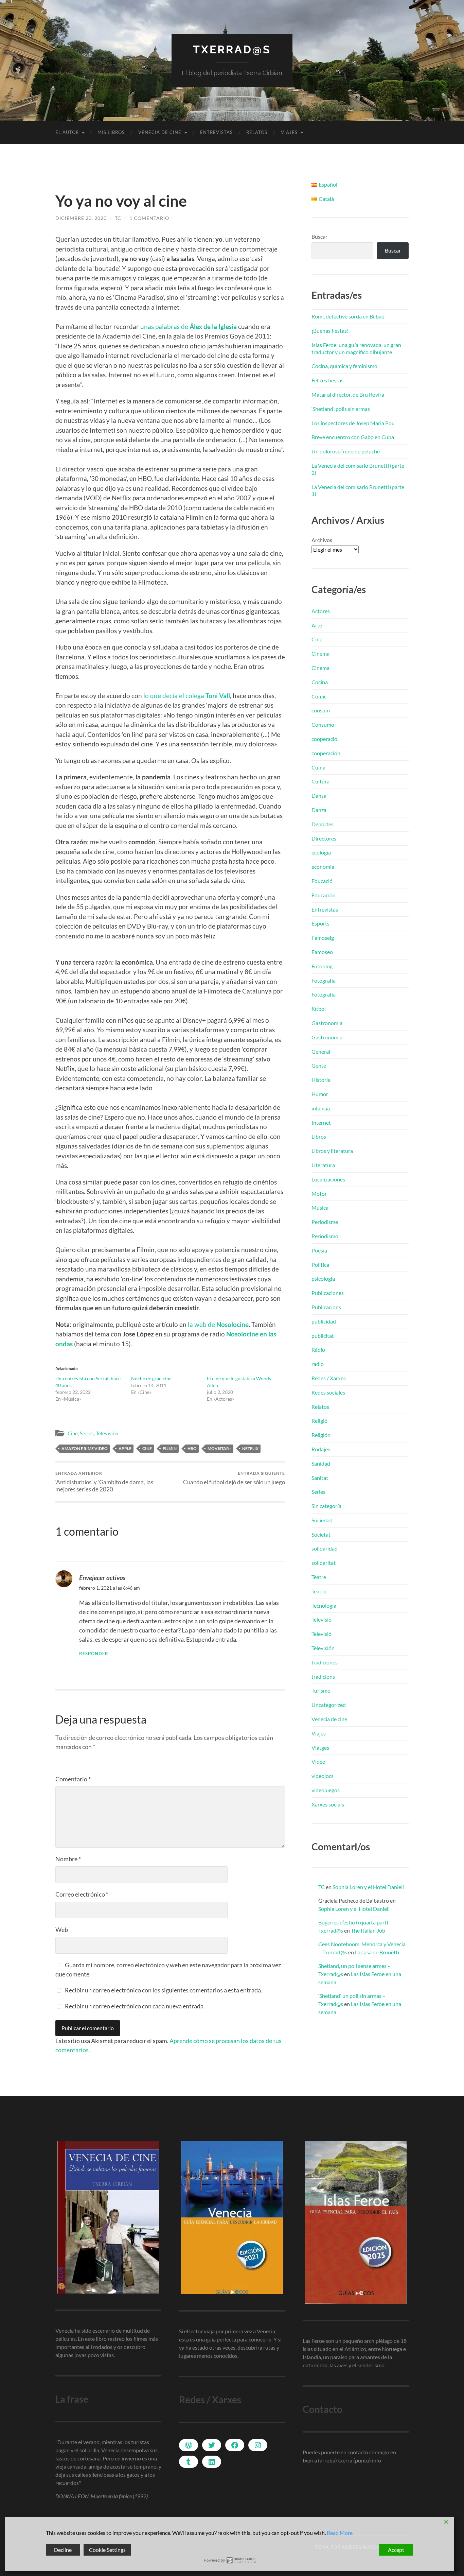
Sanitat (320, 1478)
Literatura (323, 1165)
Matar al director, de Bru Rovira (348, 394)
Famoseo (322, 952)
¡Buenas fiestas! (330, 331)
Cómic (319, 696)
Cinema (320, 653)
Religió (319, 1421)
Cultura (320, 781)
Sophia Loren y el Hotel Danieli (368, 1887)
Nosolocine (243, 1334)
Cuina (318, 767)
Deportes (323, 824)
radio (318, 1364)
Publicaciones (328, 1293)
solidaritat (324, 1563)
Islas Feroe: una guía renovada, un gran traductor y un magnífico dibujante (356, 348)
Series (87, 1433)
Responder (94, 1654)
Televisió (322, 1619)
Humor (320, 1094)
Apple (125, 1448)
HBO (192, 1448)
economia (323, 867)
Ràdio (318, 1350)
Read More (340, 2533)
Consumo (323, 724)
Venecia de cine (160, 132)
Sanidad (321, 1463)
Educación (324, 895)
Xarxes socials (328, 1804)
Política (320, 1265)
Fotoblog (322, 966)
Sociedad (322, 1520)
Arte (317, 625)
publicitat (323, 1336)
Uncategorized (329, 1705)
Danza (319, 810)
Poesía (319, 1250)
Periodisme (325, 1222)
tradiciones (325, 1662)
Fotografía (324, 980)
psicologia (323, 1278)
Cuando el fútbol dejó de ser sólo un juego (234, 1478)
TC (118, 218)
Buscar (319, 236)
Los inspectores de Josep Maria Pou (353, 423)
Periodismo (325, 1236)
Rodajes (321, 1449)
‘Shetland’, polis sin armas (341, 409)
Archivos (322, 540)
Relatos (257, 132)
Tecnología (324, 1605)
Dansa (319, 796)
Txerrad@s (232, 49)
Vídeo (318, 1761)
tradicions (323, 1676)
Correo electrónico (82, 1894)
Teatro (319, 1591)
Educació (322, 881)
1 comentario (149, 218)
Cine (73, 1433)
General (321, 1051)
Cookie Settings (107, 2550)
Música (320, 1207)
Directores (324, 838)
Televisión (107, 1433)
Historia (321, 1080)
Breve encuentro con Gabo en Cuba (353, 437)
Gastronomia (327, 1023)
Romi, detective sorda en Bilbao (348, 316)
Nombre (68, 1859)
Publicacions (326, 1307)
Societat (321, 1534)
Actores (321, 611)
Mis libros (111, 132)
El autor (67, 132)
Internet (321, 1122)
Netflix (250, 1448)
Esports (320, 923)
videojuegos (326, 1790)
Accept (396, 2550)
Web (62, 1930)
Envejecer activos (102, 1578)
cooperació (324, 739)
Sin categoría (326, 1506)
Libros (319, 1136)
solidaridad (325, 1548)
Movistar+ (219, 1448)
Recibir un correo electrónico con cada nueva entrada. (135, 2006)
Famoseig (323, 938)
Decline (63, 2550)
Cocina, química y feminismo (344, 366)
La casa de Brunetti (377, 1952)
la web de (218, 1324)
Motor (319, 1194)
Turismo (321, 1690)
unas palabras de (189, 326)
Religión (321, 1435)
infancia (321, 1108)
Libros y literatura (332, 1151)
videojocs (323, 1776)
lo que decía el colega (187, 696)
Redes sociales (328, 1392)
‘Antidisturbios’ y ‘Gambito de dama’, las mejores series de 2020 (104, 1482)
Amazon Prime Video (85, 1448)
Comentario (73, 1779)
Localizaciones (328, 1179)
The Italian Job (368, 1930)
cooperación (326, 753)
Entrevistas (216, 132)
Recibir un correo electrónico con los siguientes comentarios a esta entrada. (164, 1990)
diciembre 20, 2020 (81, 218)
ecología (321, 852)
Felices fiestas (327, 380)
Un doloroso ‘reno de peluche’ (346, 451)
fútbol (319, 1009)
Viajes (289, 132)
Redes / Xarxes (329, 1378)
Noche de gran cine (151, 1378)
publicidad (324, 1321)
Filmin (170, 1448)
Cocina (320, 682)
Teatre (319, 1577)
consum (321, 710)
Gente (319, 1065)
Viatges (320, 1748)
